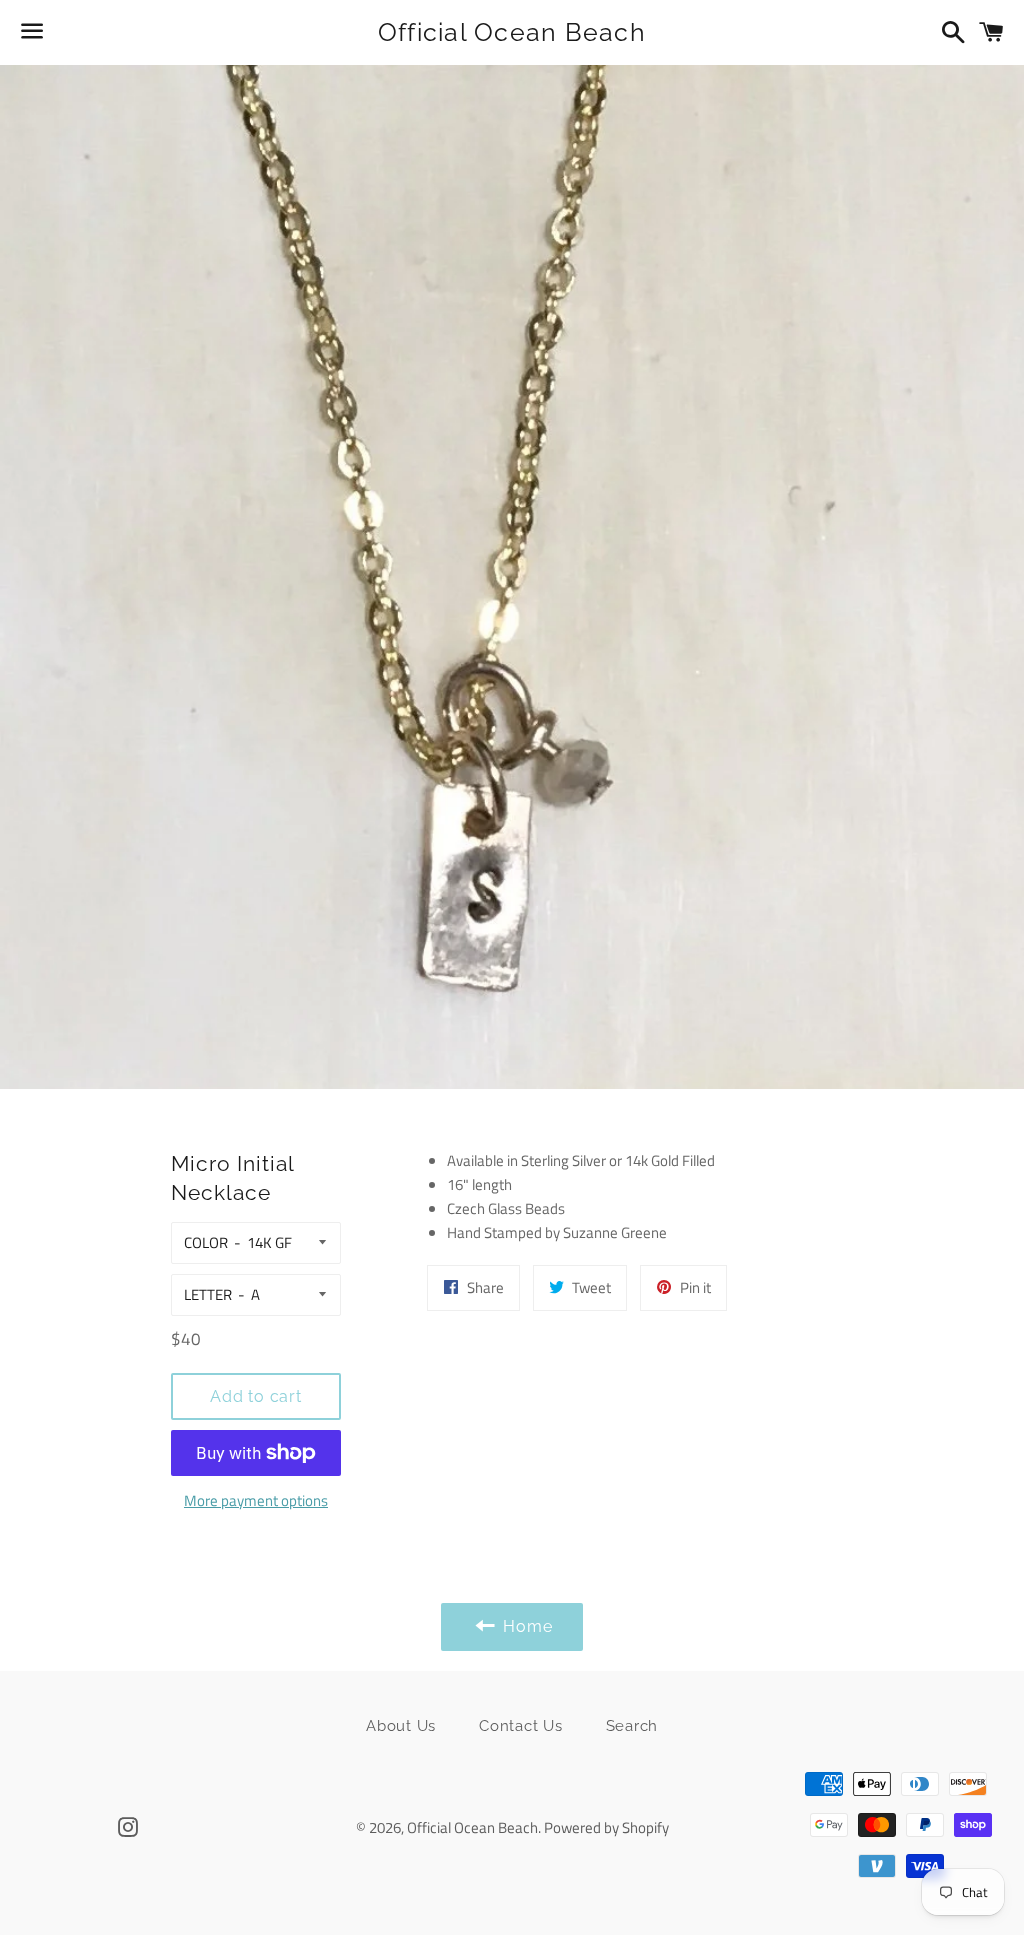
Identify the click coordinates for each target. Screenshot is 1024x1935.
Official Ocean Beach (512, 32)
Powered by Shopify (606, 1827)
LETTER (208, 1294)
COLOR (206, 1242)
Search (632, 1726)
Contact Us (521, 1726)
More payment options (256, 1500)
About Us (401, 1726)
